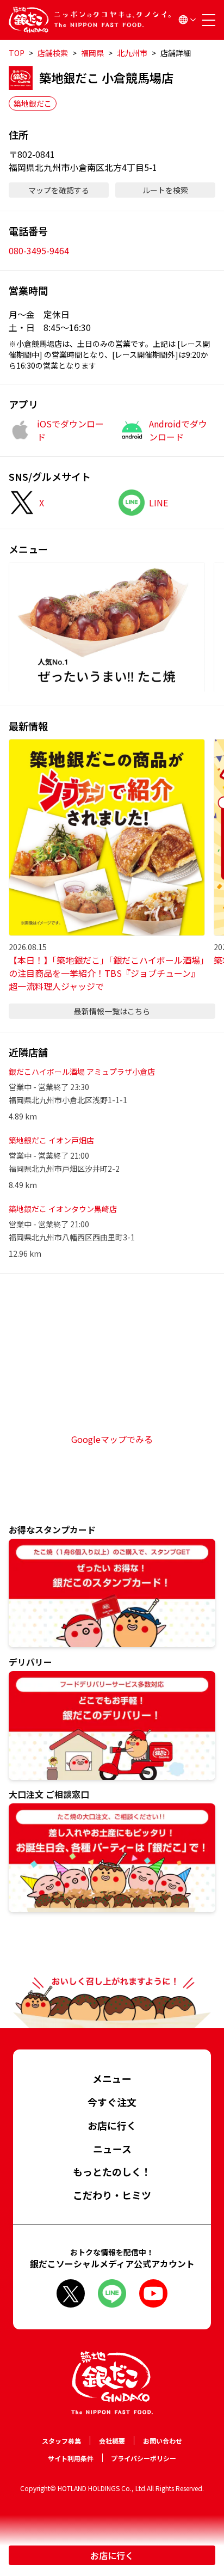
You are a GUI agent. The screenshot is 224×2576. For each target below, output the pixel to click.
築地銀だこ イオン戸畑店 (51, 1140)
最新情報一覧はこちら (112, 1011)
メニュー (112, 2078)
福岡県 (92, 53)
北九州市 (132, 53)
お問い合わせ (163, 2441)
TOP (17, 53)
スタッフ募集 (61, 2441)
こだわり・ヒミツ (112, 2195)
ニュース (112, 2149)
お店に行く (112, 2555)
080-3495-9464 (39, 250)
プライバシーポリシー (144, 2458)
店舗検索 (53, 53)
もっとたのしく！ (112, 2171)
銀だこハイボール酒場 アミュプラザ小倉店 (82, 1072)
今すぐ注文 (112, 2102)
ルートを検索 (165, 190)
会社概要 (112, 2441)
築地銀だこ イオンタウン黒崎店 (63, 1209)
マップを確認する (59, 190)
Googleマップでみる (112, 1439)
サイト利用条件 (71, 2458)
